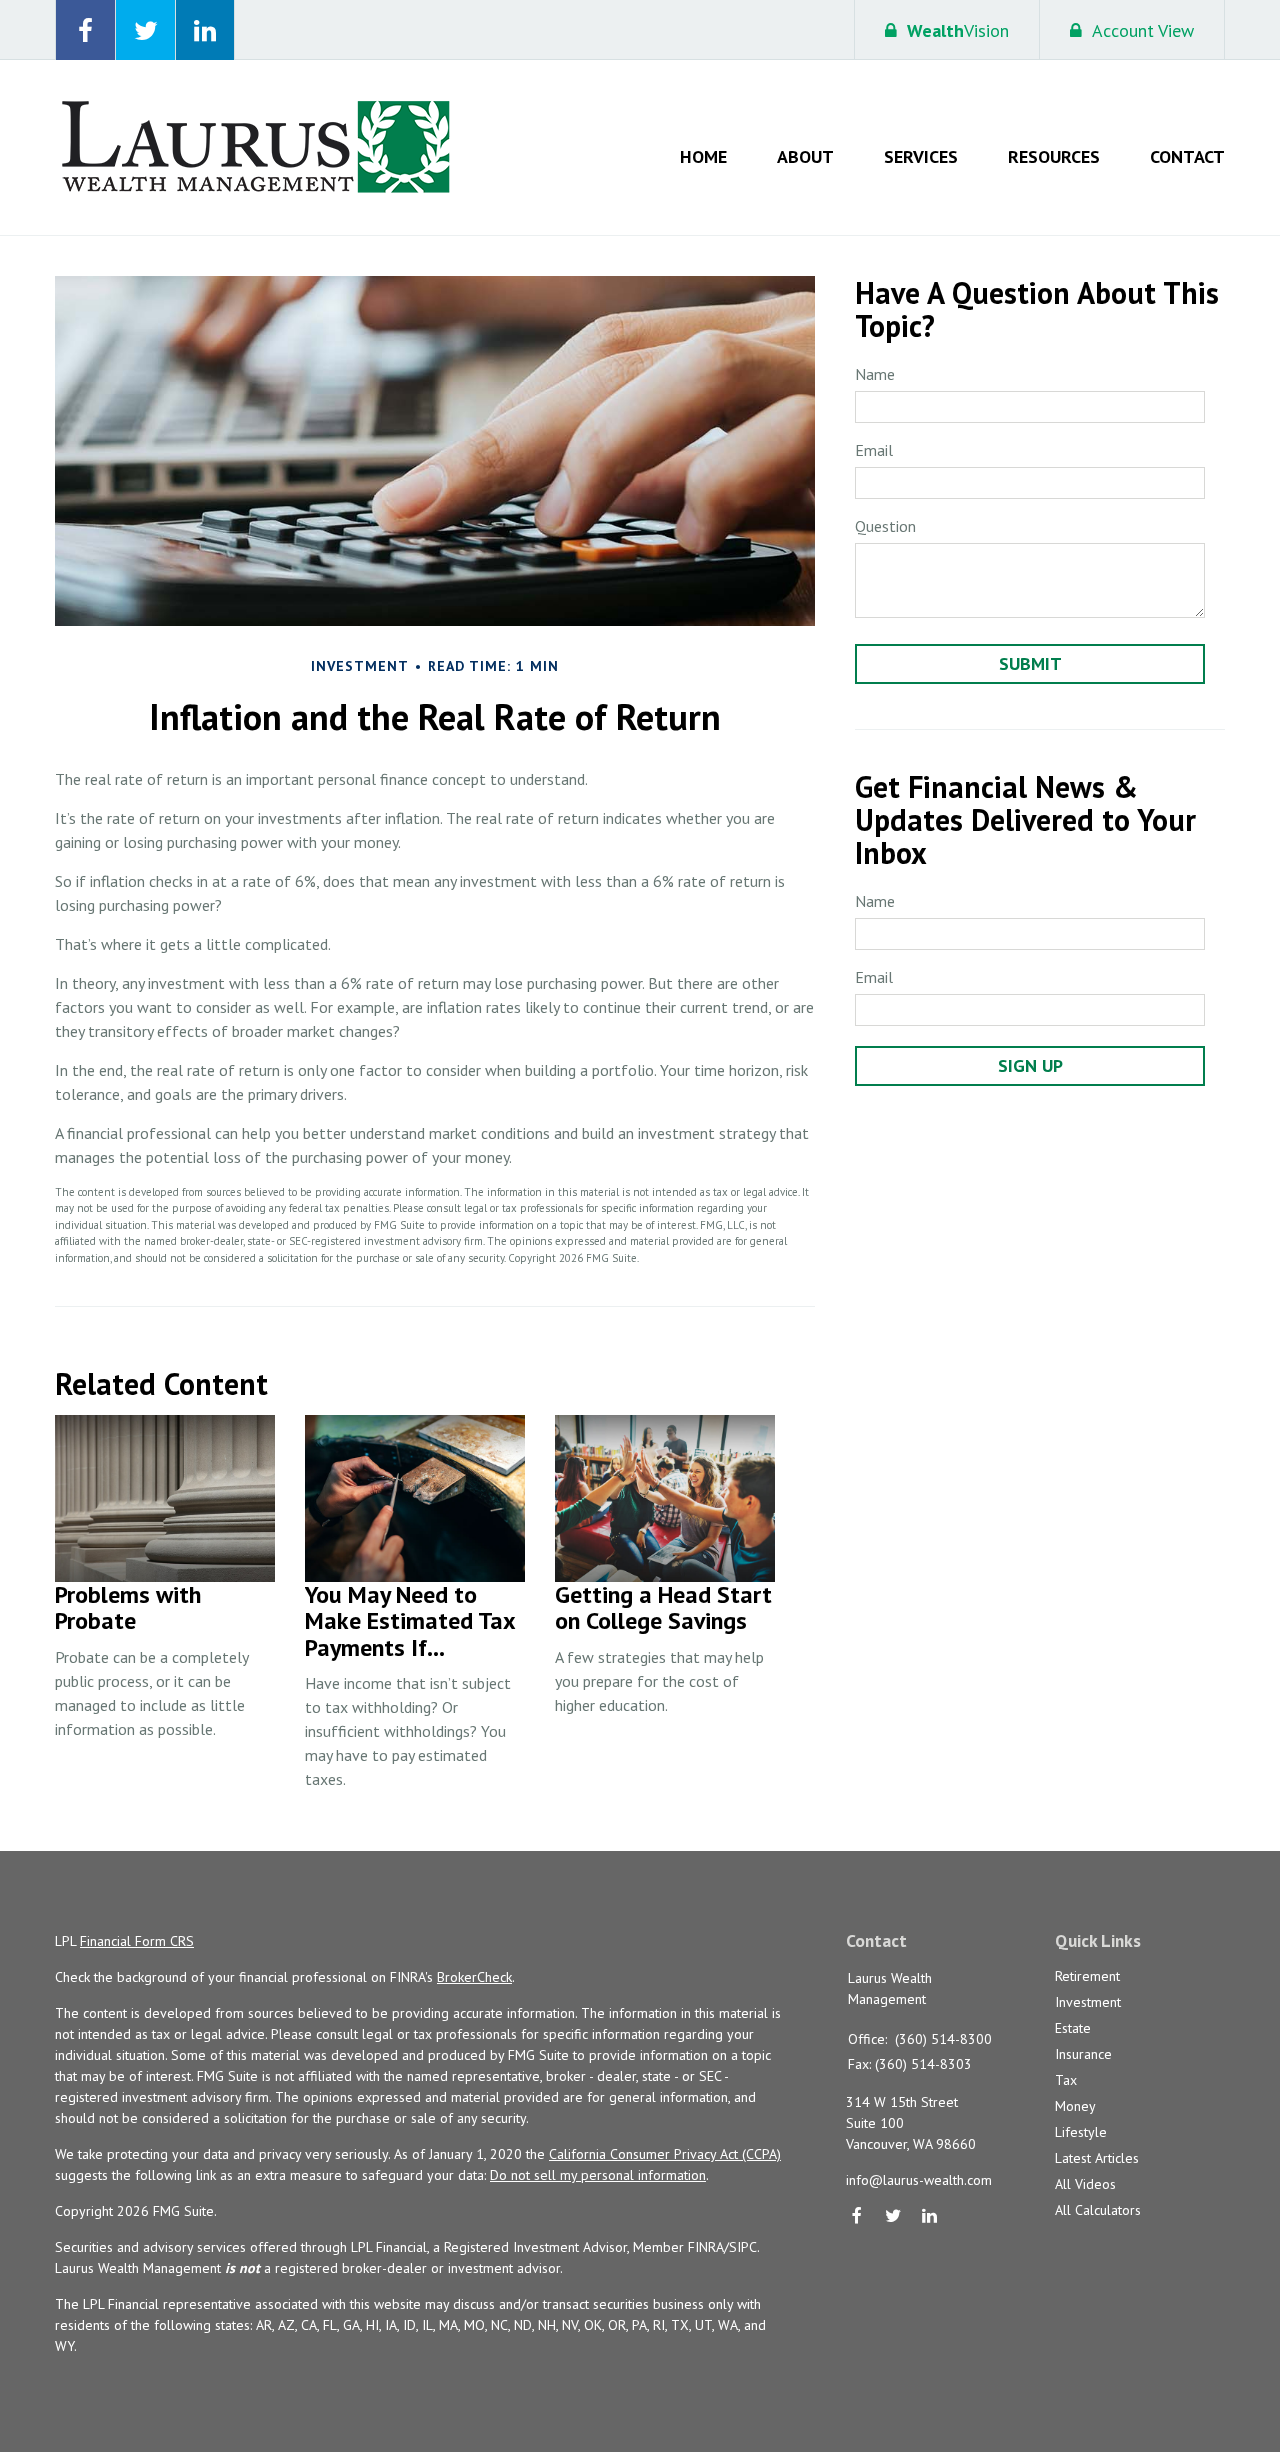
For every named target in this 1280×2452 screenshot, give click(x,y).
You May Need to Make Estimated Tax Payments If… (410, 1621)
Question (885, 526)
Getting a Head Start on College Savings (663, 1607)
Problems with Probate (128, 1607)
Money (1075, 2106)
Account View (1143, 30)
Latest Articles (1097, 2158)
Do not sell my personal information (598, 2175)
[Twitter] (893, 2217)
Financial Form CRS (137, 1941)
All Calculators (1098, 2210)
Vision (958, 30)
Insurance (1083, 2054)
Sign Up (1030, 1065)
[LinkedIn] (930, 2217)
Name (875, 374)
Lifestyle (1081, 2132)
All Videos (1085, 2184)
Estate (1073, 2028)
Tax (1066, 2080)
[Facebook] (857, 2217)
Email (874, 450)
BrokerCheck (474, 1977)
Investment (1088, 2002)
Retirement (1087, 1976)
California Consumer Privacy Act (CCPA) (665, 2154)
